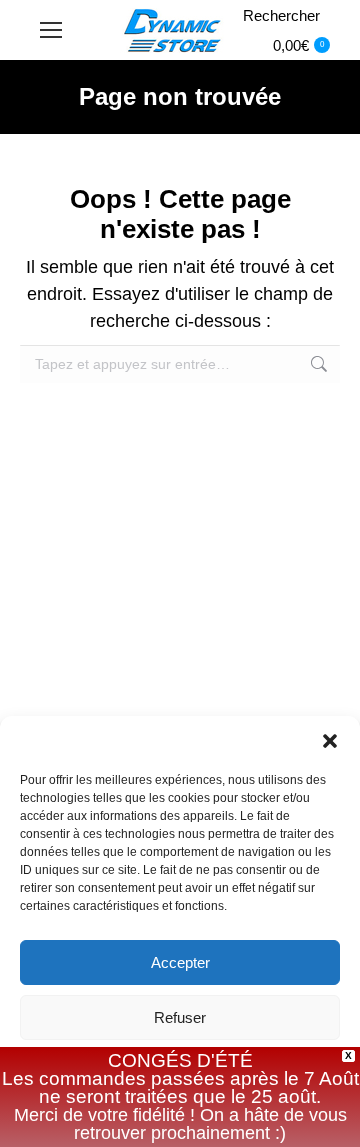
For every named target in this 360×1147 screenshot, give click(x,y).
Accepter (180, 962)
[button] (330, 741)
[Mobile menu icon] (51, 30)
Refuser (180, 1017)
